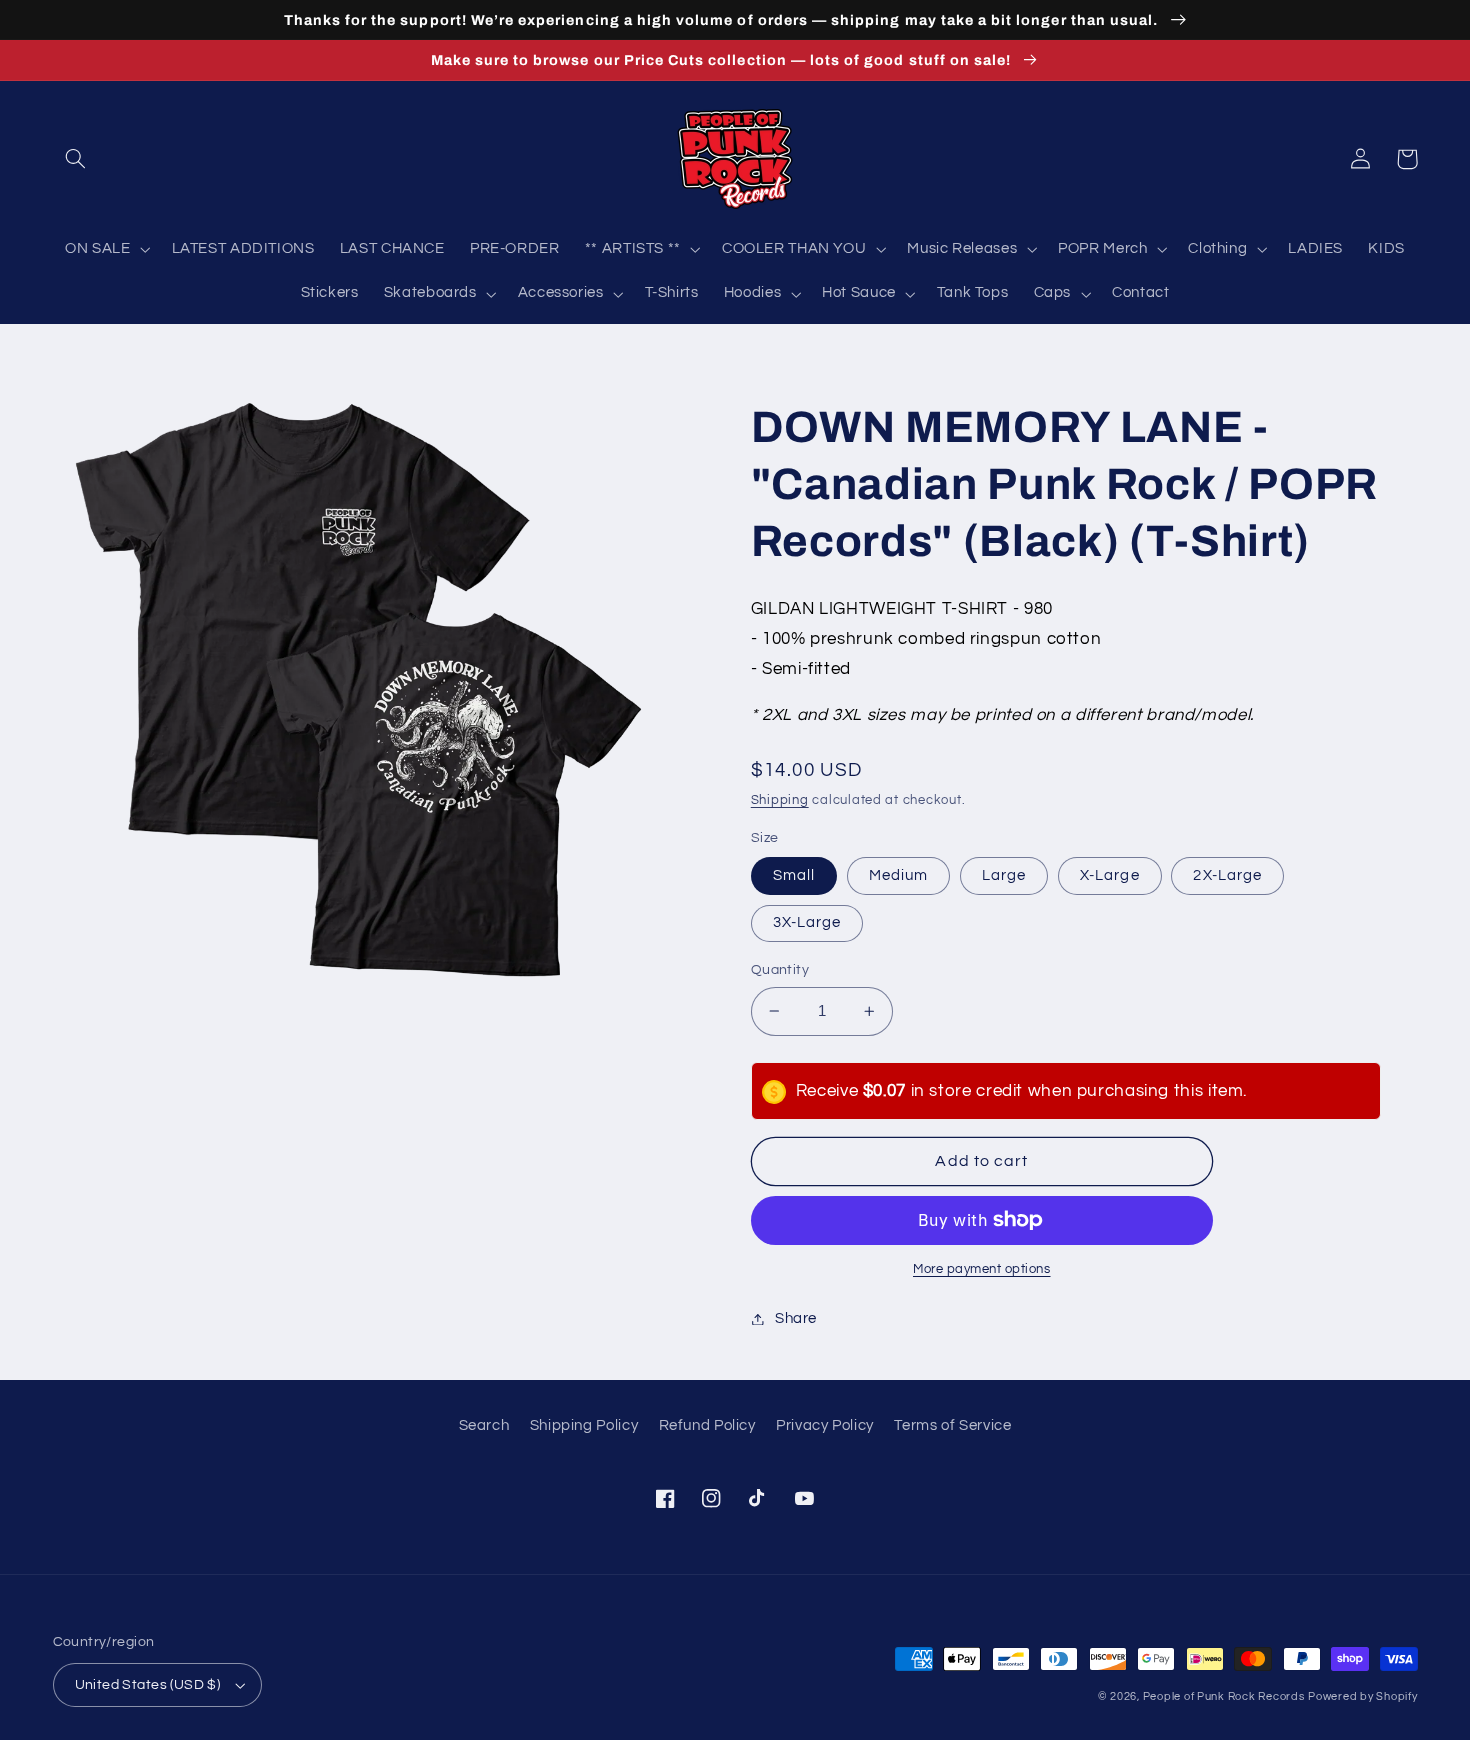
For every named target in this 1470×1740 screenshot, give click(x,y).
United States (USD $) (148, 1685)
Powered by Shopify (1362, 1696)
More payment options (982, 1269)
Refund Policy (707, 1425)
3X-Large (807, 922)
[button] (76, 159)
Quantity (780, 970)
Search (484, 1425)
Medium (898, 875)
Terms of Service (952, 1425)
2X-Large (1227, 875)
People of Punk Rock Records (1224, 1696)
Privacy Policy (825, 1425)
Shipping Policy (584, 1425)
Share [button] (796, 1318)
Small (794, 875)
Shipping (780, 800)
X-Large (1109, 875)
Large (1004, 875)
